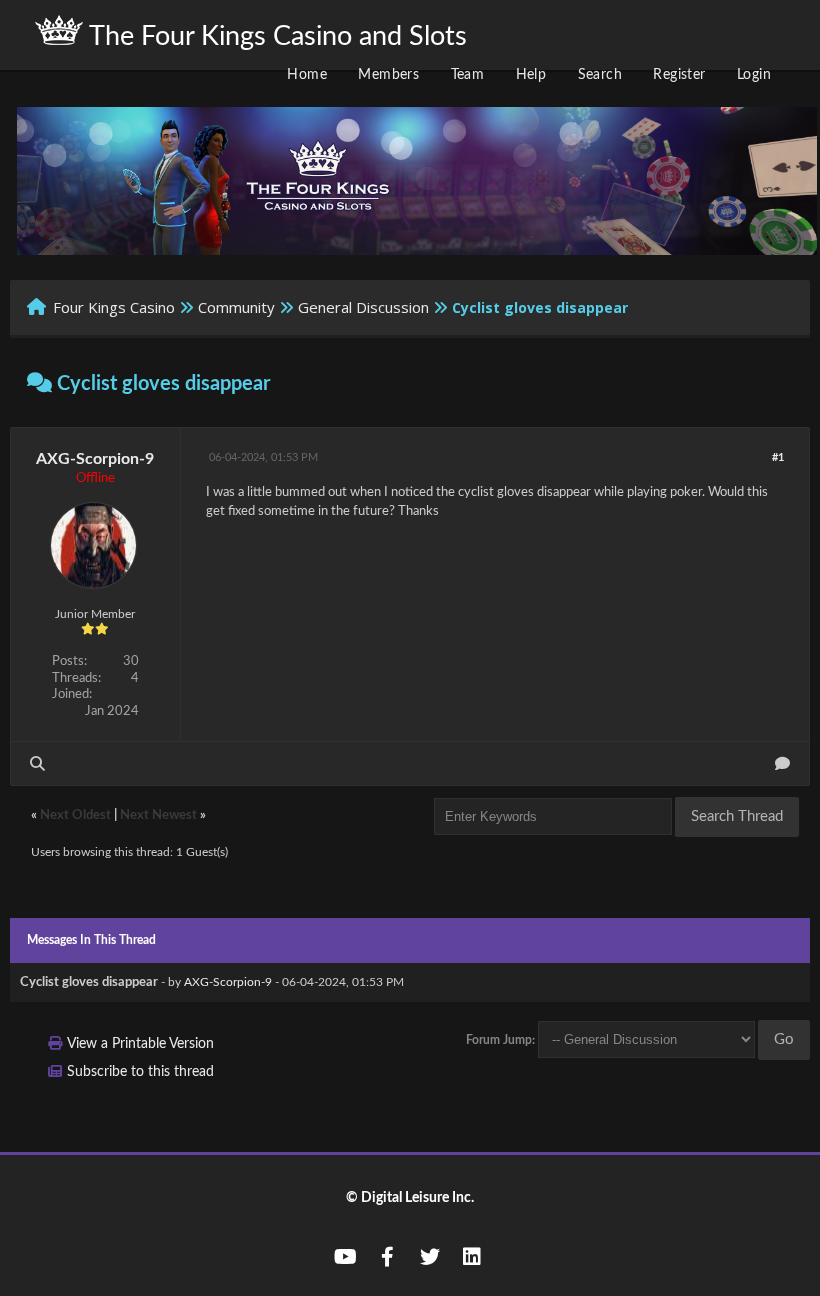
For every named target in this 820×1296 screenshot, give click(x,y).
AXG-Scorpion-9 (95, 459)
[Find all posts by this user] (37, 763)
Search (600, 75)
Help (531, 75)
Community (236, 307)
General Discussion (363, 307)
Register (679, 75)
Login (754, 75)
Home (307, 75)
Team (468, 75)
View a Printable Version (140, 1044)
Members (388, 75)
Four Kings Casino (114, 307)
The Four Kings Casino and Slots (275, 36)
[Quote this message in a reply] (782, 763)
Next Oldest (75, 815)
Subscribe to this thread (140, 1072)
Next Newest (158, 815)
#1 (778, 457)
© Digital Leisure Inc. (410, 1198)
